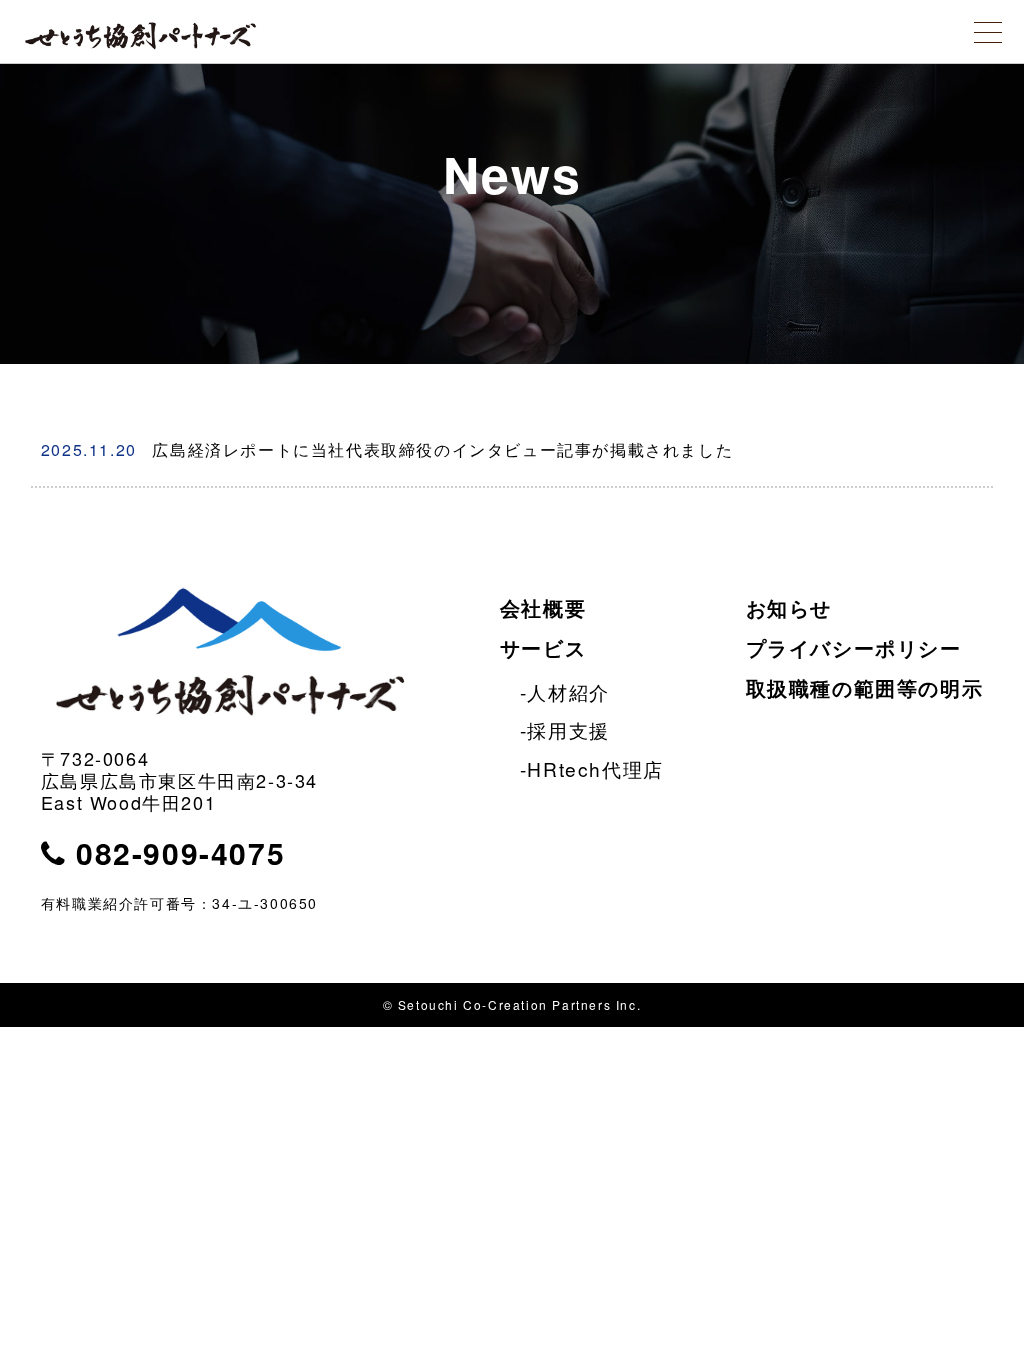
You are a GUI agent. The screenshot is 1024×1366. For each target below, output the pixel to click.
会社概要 (543, 607)
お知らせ (789, 607)
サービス (543, 647)
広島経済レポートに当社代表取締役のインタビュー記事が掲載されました (387, 449)
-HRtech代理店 (592, 768)
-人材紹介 (565, 691)
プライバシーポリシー (854, 647)
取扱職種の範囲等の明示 (865, 687)
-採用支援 (565, 729)
